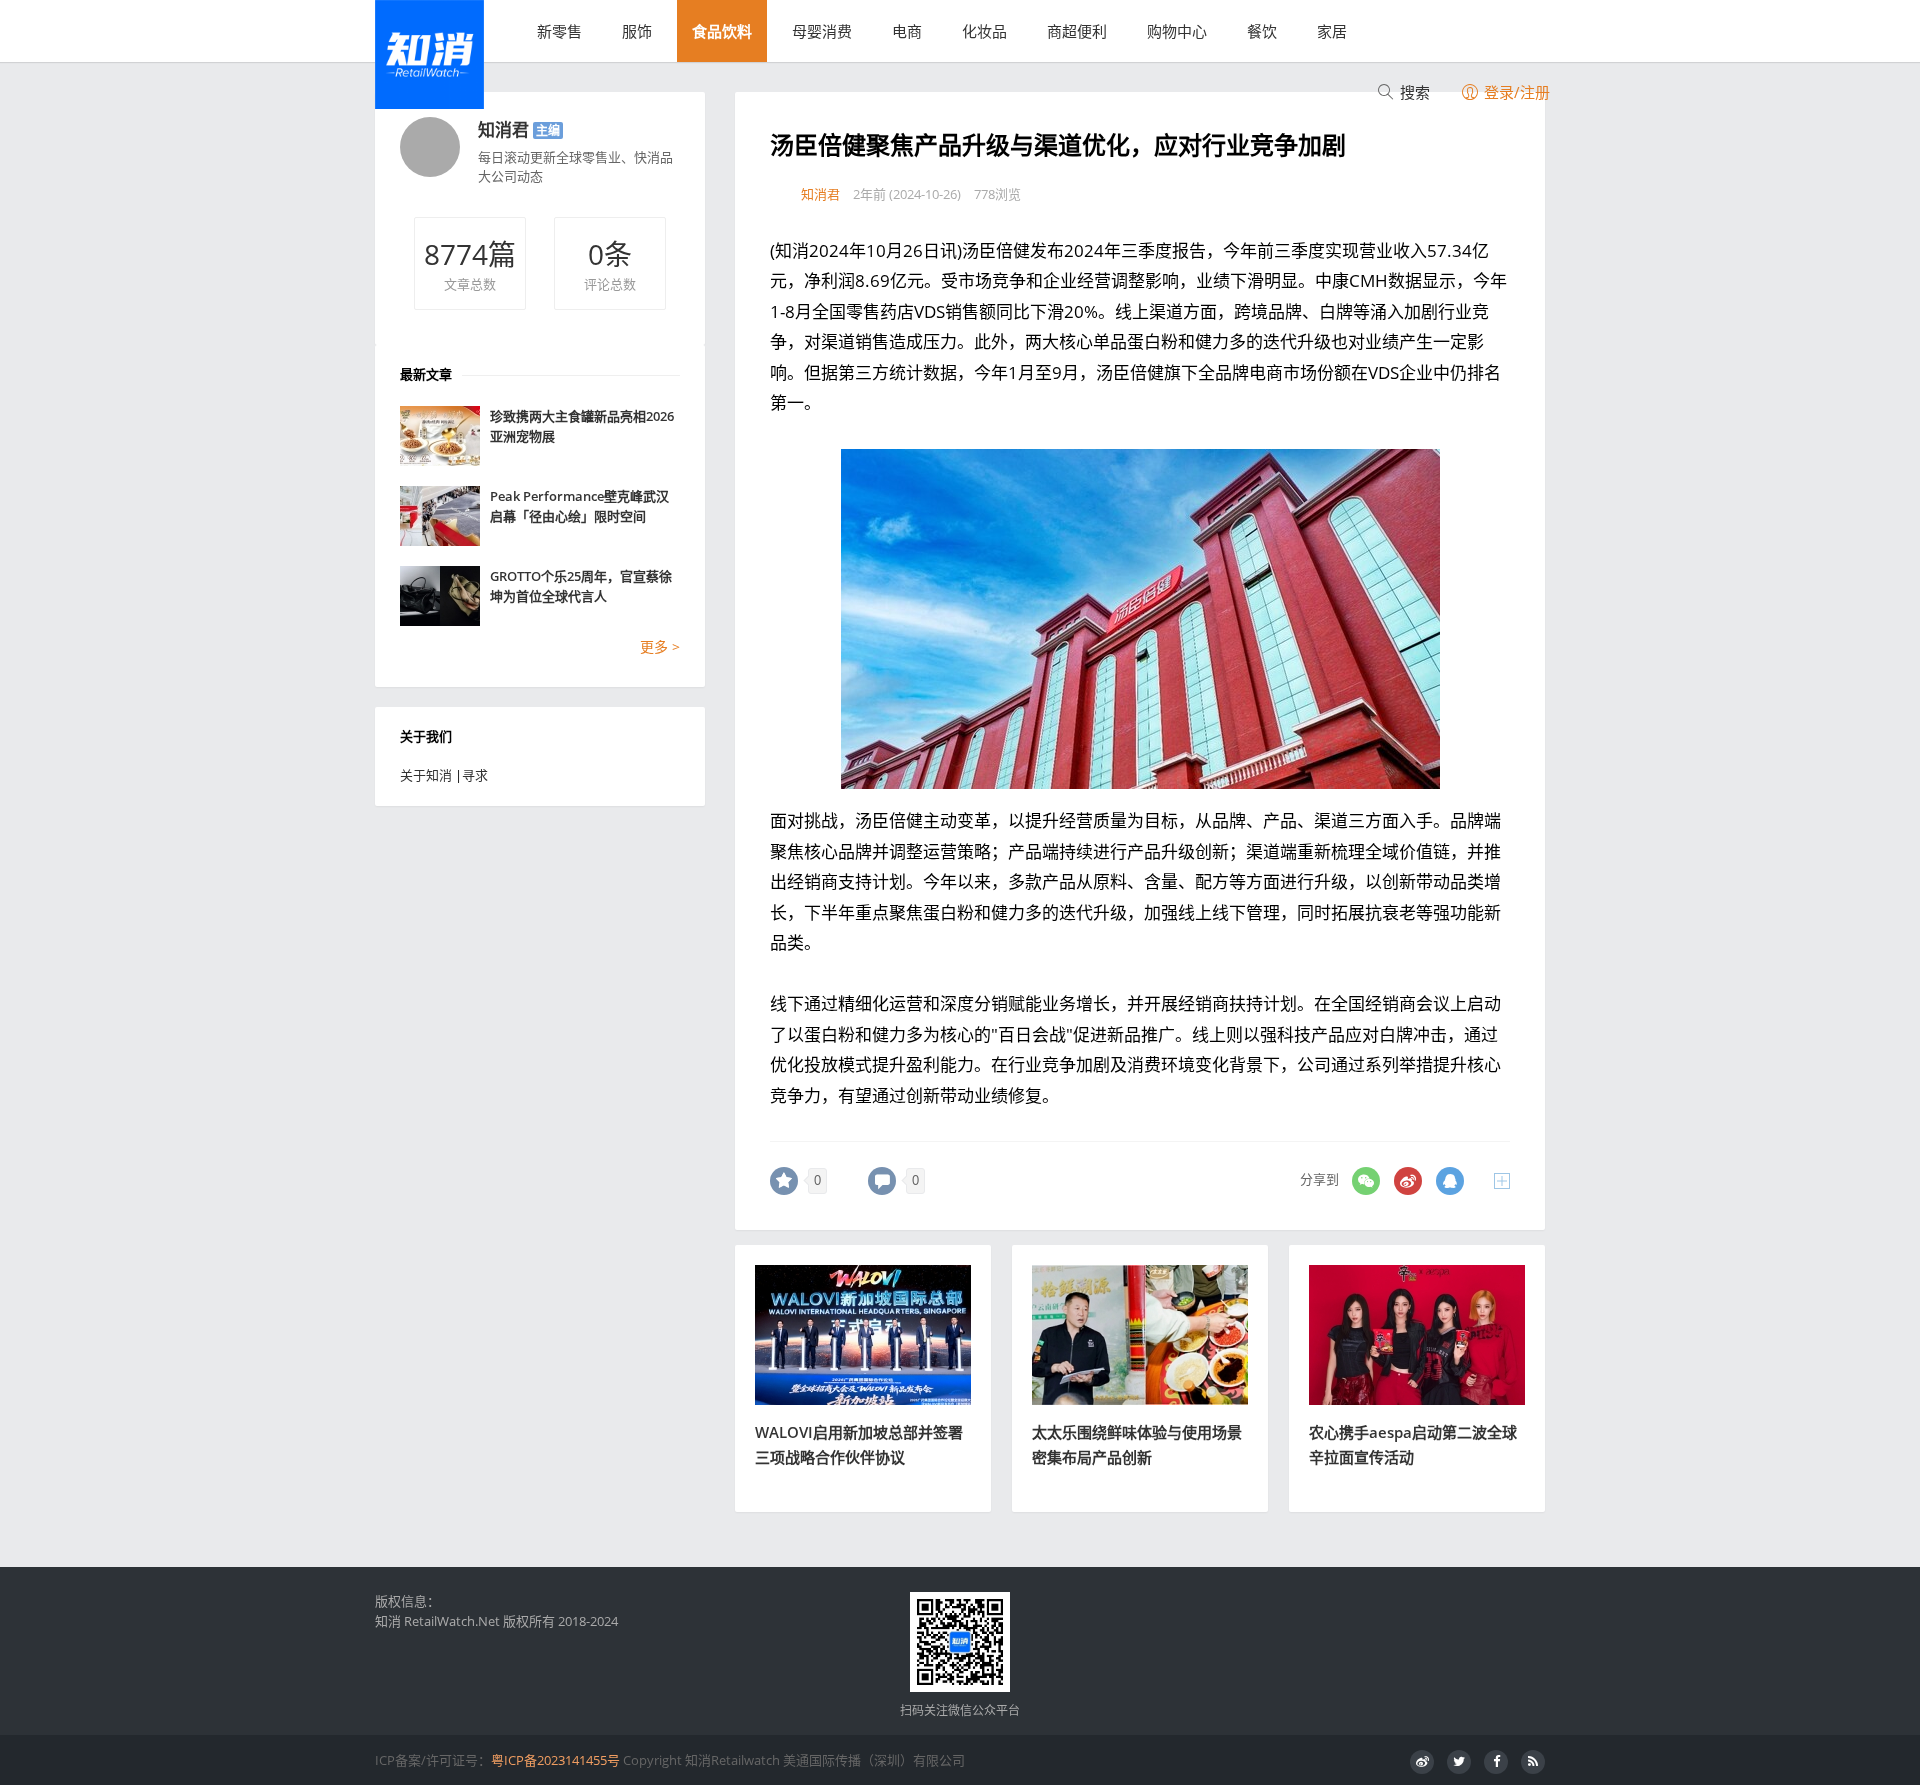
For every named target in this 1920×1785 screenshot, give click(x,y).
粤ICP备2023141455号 (555, 1760)
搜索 (1413, 92)
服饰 (637, 31)
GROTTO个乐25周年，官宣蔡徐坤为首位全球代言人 (581, 586)
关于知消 (426, 775)
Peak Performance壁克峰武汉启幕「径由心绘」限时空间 (579, 506)
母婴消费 (822, 31)
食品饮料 (722, 31)
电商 (907, 31)
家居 (1332, 31)
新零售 (559, 31)
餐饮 (1262, 31)
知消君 (503, 129)
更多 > (660, 646)
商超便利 (1077, 31)
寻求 (475, 775)
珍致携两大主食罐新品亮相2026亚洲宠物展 (582, 426)
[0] (784, 1181)
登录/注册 (1515, 92)
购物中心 (1177, 31)
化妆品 (984, 31)
